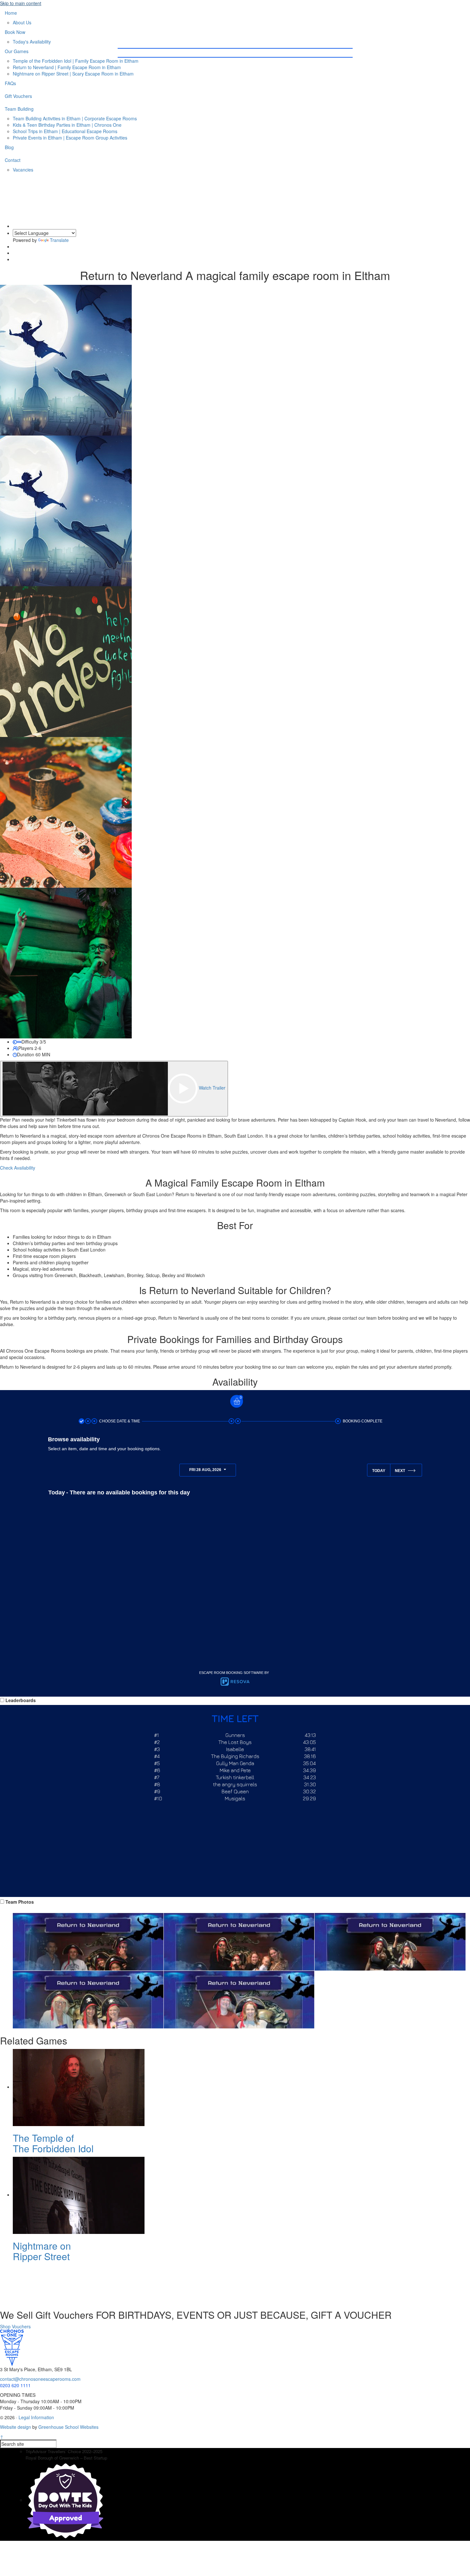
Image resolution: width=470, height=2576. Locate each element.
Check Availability (18, 1168)
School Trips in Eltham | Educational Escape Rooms (65, 131)
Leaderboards (21, 1700)
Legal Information (36, 2417)
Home (11, 13)
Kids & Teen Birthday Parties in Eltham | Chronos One (67, 125)
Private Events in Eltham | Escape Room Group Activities (70, 138)
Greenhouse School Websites (68, 2427)
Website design (16, 2427)
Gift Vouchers (18, 96)
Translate (59, 240)
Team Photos (20, 1902)
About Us (22, 22)
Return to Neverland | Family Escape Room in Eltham (67, 67)
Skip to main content (21, 3)
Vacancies (23, 170)
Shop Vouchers (15, 2326)
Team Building (19, 109)
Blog (9, 147)
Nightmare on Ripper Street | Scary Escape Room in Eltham (73, 74)
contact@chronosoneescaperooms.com (40, 2379)
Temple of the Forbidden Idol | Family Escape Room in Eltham (76, 61)
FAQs (10, 83)
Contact (13, 160)
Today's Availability (32, 42)
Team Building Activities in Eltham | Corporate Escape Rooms (75, 118)
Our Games (17, 51)
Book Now (15, 32)
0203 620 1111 (416, 35)
